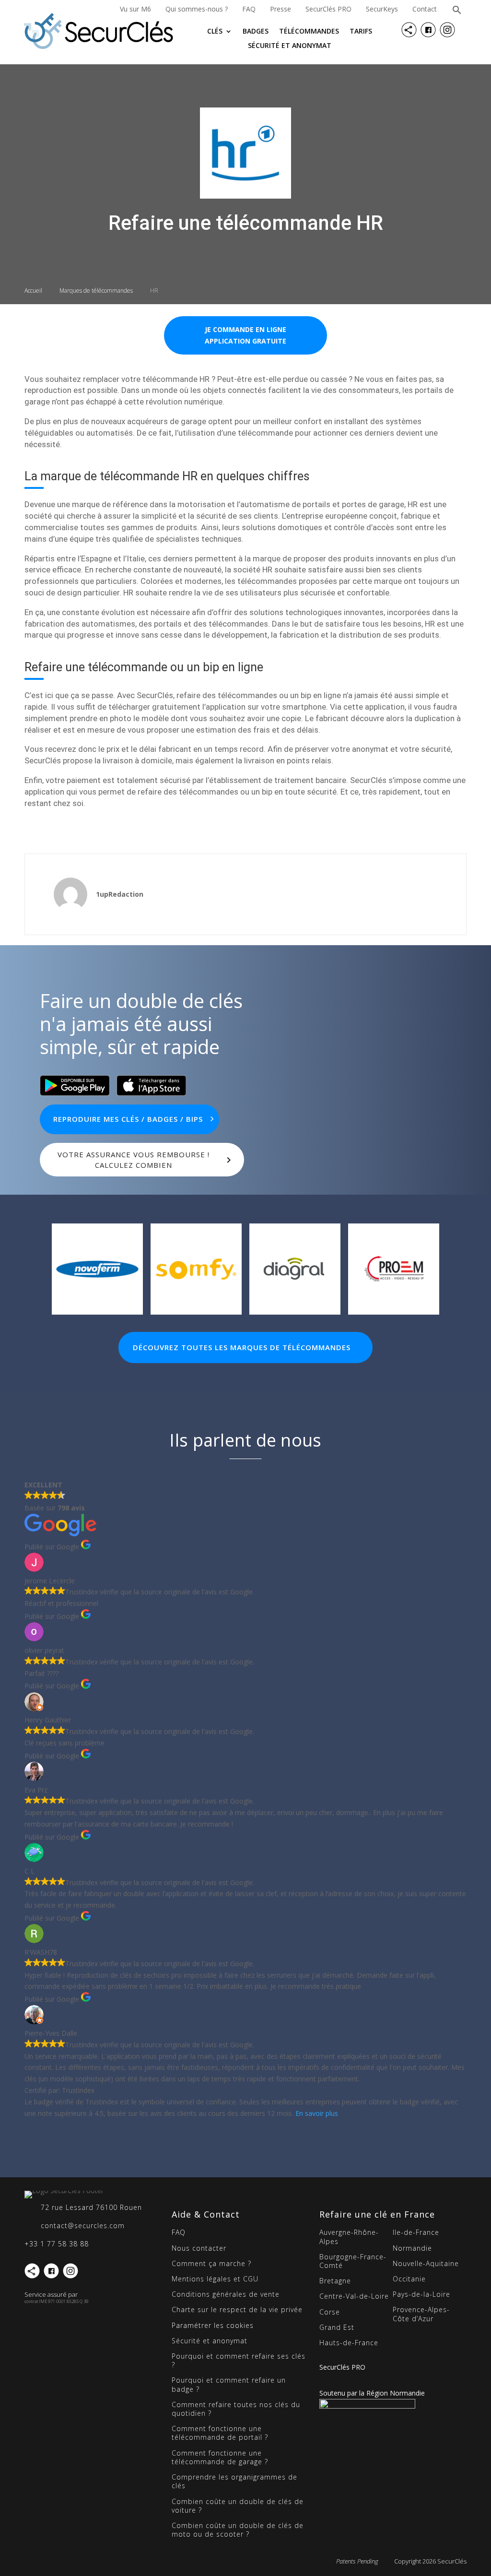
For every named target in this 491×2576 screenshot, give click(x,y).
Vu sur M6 (135, 9)
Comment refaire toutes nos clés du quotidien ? (236, 2409)
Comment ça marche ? (211, 2263)
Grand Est (337, 2327)
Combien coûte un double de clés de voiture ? (238, 2506)
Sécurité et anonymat (290, 46)
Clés (215, 32)
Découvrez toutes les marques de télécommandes (242, 1347)
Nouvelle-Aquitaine (426, 2263)
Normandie (412, 2248)
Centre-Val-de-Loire (354, 2296)
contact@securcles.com (83, 2226)
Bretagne (335, 2281)
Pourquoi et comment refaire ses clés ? (239, 2360)
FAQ (249, 9)
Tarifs (361, 32)
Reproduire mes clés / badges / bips (128, 1119)
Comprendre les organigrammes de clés (234, 2481)
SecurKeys (382, 9)
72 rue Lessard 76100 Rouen (91, 2207)
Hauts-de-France (349, 2343)
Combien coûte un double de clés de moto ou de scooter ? (238, 2530)
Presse (281, 9)
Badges (256, 32)
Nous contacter (199, 2248)
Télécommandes (309, 32)
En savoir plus (317, 2113)
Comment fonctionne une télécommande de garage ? (220, 2457)
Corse (330, 2312)
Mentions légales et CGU (215, 2279)
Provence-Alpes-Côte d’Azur (421, 2314)
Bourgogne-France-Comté (353, 2261)
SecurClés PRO (328, 9)
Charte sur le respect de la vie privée (237, 2309)
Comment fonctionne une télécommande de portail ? (220, 2433)
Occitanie (409, 2279)
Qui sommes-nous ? (197, 9)
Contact (425, 9)
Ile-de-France (416, 2232)
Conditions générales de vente (226, 2294)
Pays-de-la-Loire (421, 2294)
